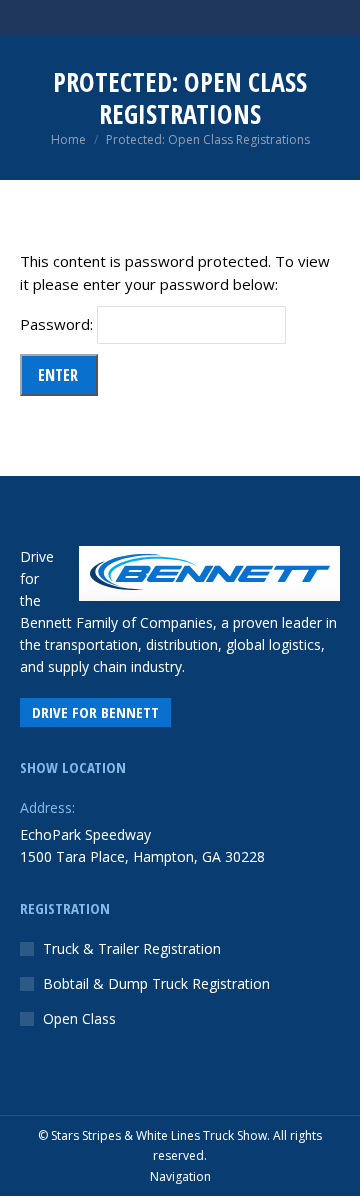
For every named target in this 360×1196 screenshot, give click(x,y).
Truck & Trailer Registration (132, 948)
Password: (58, 324)
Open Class (79, 1018)
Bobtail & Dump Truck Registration (156, 983)
